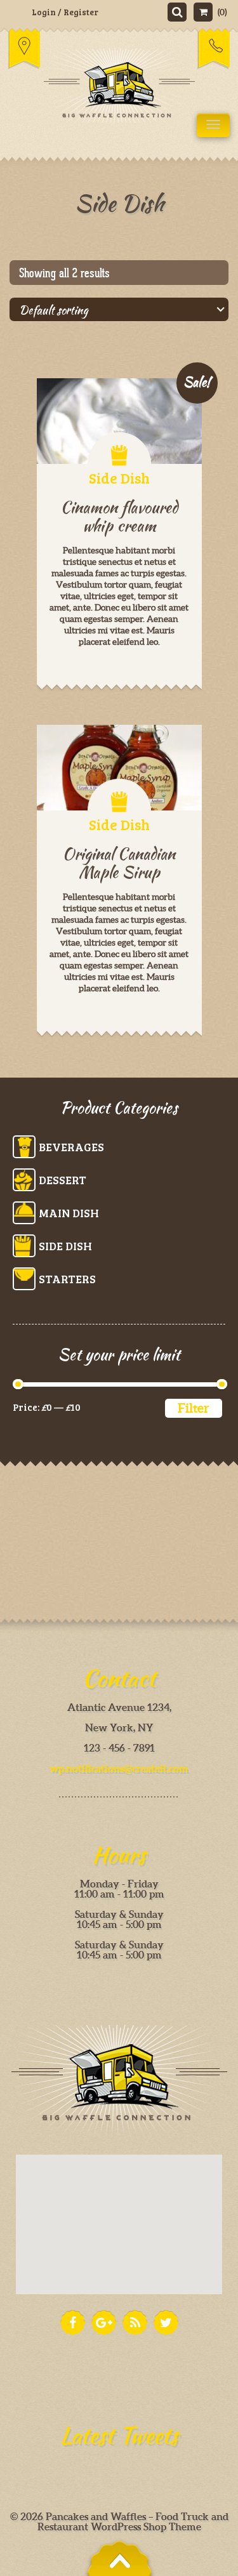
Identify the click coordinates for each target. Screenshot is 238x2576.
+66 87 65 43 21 (214, 48)
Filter (194, 1408)
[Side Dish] (119, 768)
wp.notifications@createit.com (119, 1768)
